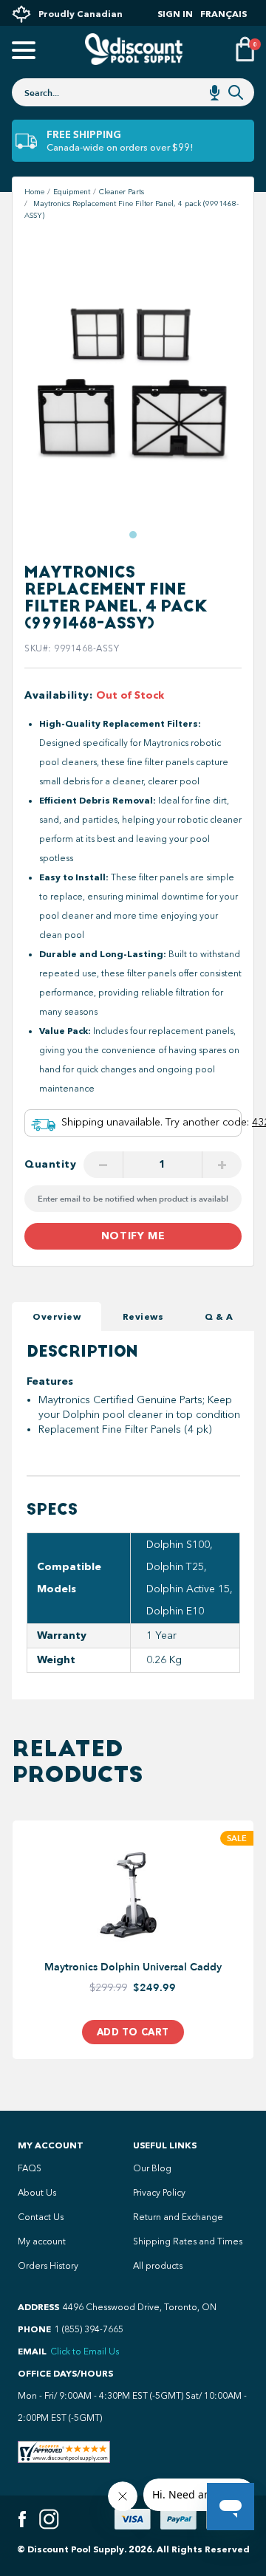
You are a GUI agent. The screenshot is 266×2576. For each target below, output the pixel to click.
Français (224, 14)
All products (158, 2266)
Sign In (175, 14)
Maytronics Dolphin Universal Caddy (133, 1967)
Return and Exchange (178, 2217)
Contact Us (41, 2217)
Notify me (133, 1236)
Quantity (51, 1164)
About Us (37, 2193)
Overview (57, 1316)
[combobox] (133, 92)
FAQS (30, 2168)
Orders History (48, 2266)
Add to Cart (133, 2032)
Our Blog (152, 2168)
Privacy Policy (159, 2193)
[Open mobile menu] (21, 51)
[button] (133, 535)
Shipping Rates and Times (188, 2241)
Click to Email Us (85, 2351)
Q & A (219, 1316)
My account (42, 2241)
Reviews (143, 1316)
